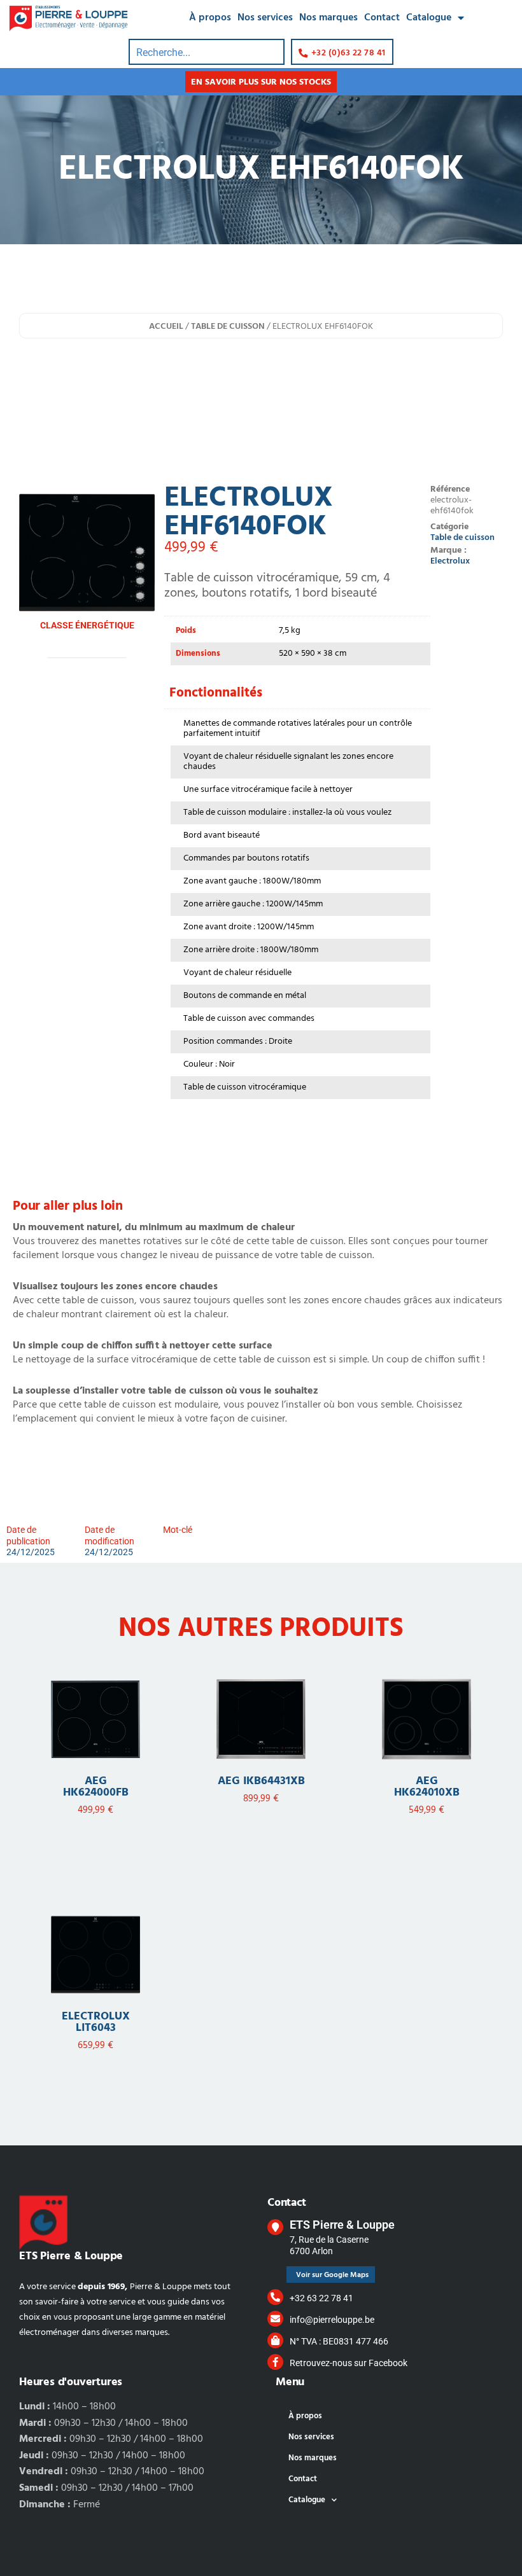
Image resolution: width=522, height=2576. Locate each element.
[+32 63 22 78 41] (275, 2297)
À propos (210, 18)
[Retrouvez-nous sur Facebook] (275, 2362)
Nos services (265, 18)
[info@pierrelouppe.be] (275, 2319)
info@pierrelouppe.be (332, 2320)
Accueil (166, 327)
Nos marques (328, 18)
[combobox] (207, 52)
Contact (382, 18)
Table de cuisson (228, 327)
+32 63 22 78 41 (321, 2298)
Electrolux (450, 561)
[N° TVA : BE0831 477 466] (275, 2340)
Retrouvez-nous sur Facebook (349, 2363)
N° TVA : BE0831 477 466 (339, 2341)
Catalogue (429, 18)
